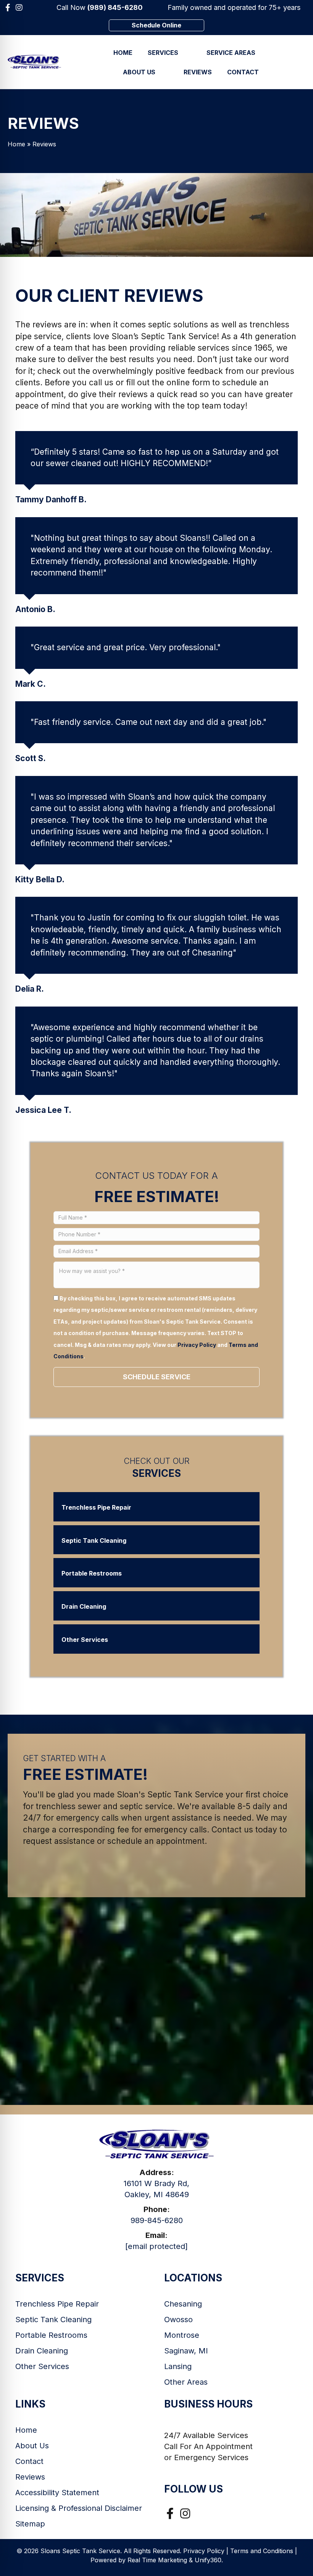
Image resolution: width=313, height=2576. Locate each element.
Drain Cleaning (42, 2351)
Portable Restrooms (51, 2335)
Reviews (30, 2477)
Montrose (182, 2335)
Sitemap (30, 2524)
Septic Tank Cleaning (53, 2320)
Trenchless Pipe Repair (57, 2304)
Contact (29, 2461)
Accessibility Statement (57, 2493)
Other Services (42, 2366)
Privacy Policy (197, 1345)
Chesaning (183, 2304)
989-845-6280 (157, 2220)
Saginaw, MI (186, 2351)
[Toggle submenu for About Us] (166, 72)
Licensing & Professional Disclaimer (79, 2508)
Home (16, 144)
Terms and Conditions (262, 2551)
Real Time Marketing (157, 2560)
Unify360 (208, 2560)
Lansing (178, 2366)
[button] (8, 8)
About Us (32, 2446)
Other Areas (186, 2382)
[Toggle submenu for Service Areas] (266, 52)
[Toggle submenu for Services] (189, 52)
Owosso (178, 2320)
